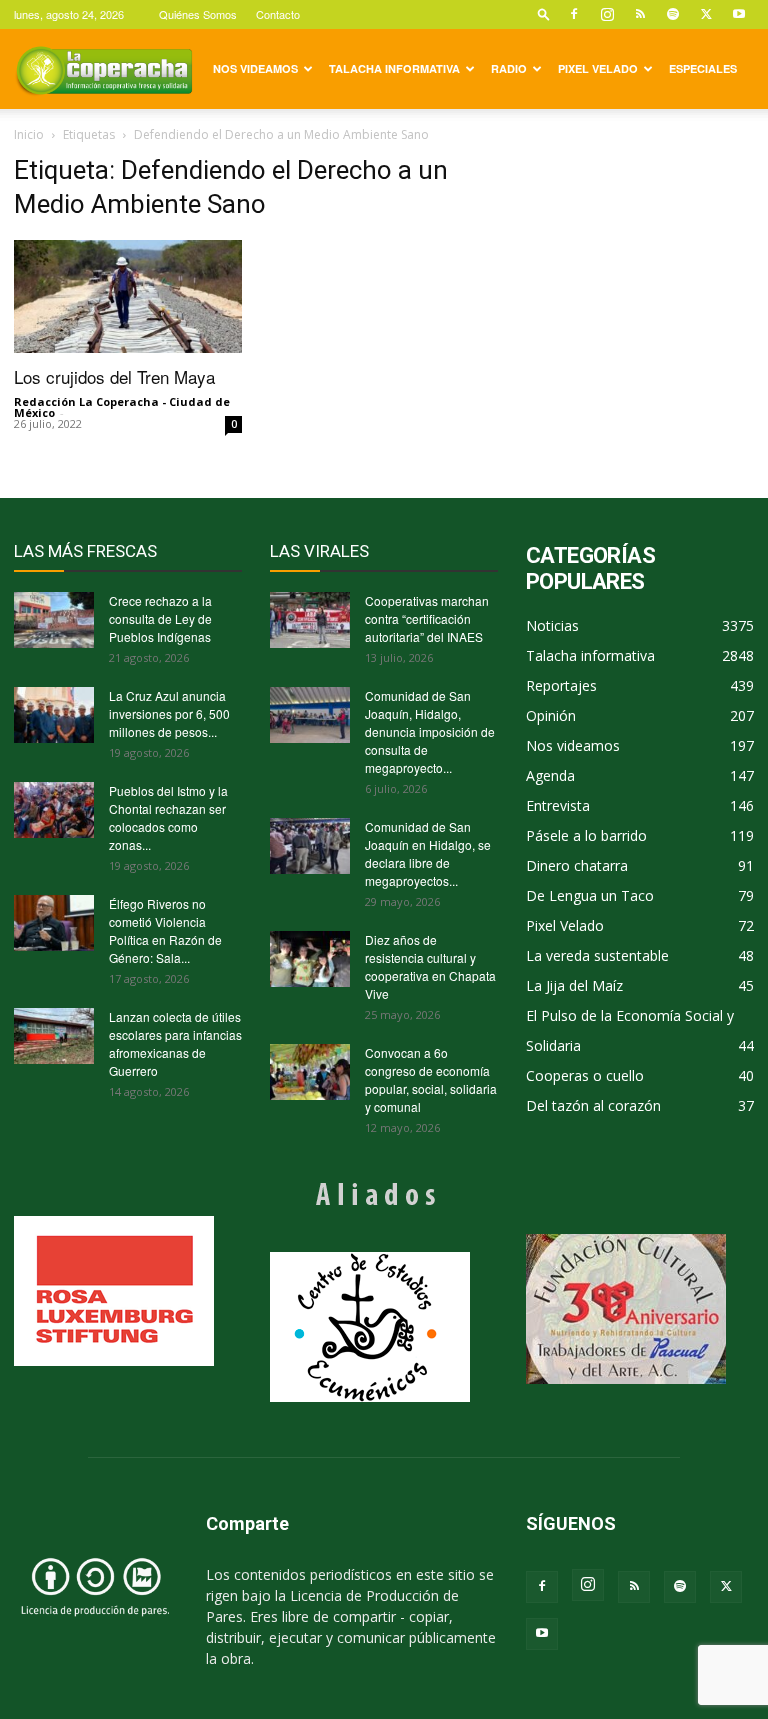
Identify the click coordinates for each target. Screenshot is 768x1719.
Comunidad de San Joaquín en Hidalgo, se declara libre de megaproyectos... (428, 853)
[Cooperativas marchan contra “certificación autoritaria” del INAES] (310, 620)
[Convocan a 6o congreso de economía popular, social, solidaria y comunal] (310, 1072)
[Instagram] (607, 14)
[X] (706, 14)
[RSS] (640, 14)
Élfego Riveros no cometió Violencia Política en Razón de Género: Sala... (165, 930)
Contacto (278, 14)
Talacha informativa (394, 68)
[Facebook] (574, 14)
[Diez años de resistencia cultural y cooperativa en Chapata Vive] (310, 959)
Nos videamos (255, 68)
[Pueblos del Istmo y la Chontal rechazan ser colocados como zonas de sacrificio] (54, 810)
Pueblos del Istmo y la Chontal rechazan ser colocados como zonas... (168, 817)
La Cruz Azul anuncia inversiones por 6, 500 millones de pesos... (169, 713)
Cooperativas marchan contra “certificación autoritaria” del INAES (427, 618)
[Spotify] (673, 14)
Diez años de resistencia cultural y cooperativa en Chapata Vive (430, 966)
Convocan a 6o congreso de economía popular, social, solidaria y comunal (431, 1079)
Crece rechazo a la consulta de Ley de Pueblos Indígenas (160, 618)
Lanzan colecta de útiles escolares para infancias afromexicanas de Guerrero (175, 1043)
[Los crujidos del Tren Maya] (128, 296)
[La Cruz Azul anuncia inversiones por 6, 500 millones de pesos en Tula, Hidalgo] (54, 715)
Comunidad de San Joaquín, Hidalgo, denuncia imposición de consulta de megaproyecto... (430, 731)
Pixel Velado (598, 68)
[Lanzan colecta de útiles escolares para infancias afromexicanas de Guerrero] (54, 1036)
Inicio (29, 134)
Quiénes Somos (198, 14)
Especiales (703, 68)
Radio (509, 68)
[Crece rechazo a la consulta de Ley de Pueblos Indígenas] (54, 620)
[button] (544, 13)
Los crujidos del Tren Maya (114, 376)
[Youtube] (739, 14)
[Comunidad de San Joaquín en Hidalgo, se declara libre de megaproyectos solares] (310, 846)
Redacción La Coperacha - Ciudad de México (122, 407)
